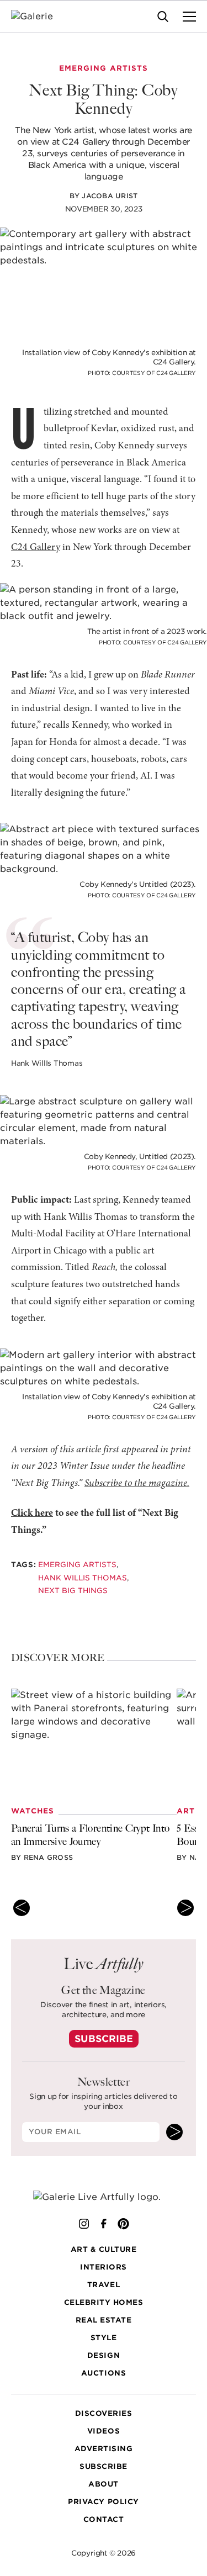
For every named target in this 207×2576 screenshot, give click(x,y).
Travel (104, 2285)
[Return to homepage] (104, 2197)
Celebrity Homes (104, 2302)
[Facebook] (104, 2224)
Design (104, 2355)
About (104, 2484)
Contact (104, 2519)
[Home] (39, 17)
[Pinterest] (124, 2224)
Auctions (104, 2373)
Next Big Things (73, 1591)
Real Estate (104, 2320)
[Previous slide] (22, 1908)
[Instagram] (84, 2224)
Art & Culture (104, 2249)
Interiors (104, 2267)
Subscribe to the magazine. (137, 1484)
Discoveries (104, 2413)
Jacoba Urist (110, 196)
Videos (104, 2431)
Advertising (104, 2449)
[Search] (163, 17)
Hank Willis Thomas (83, 1577)
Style (104, 2338)
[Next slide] (185, 1908)
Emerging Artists (77, 1565)
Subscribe (104, 2039)
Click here (32, 1514)
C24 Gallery (36, 548)
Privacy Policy (103, 2502)
